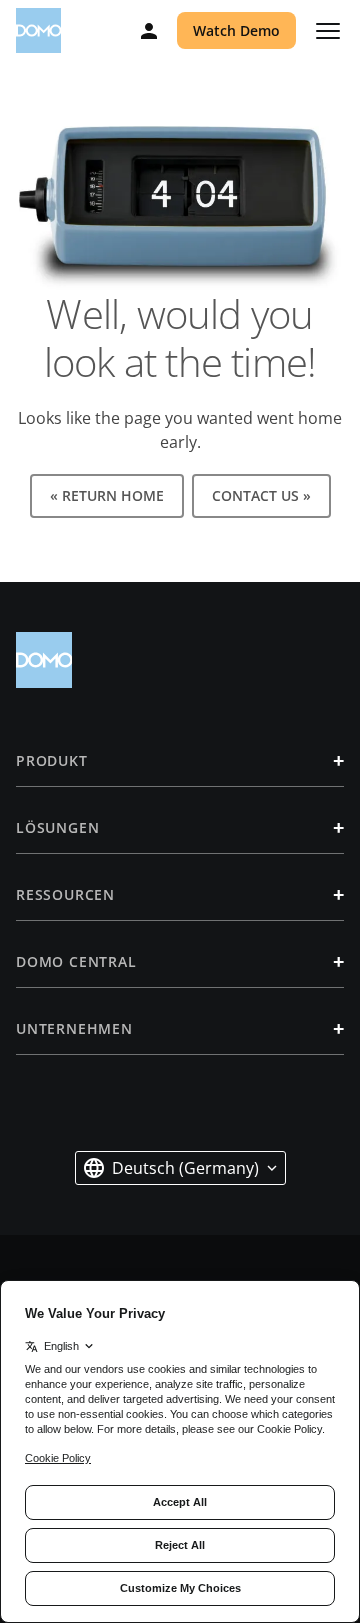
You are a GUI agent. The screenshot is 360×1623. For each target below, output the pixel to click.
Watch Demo (236, 30)
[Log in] (149, 31)
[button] (180, 1168)
